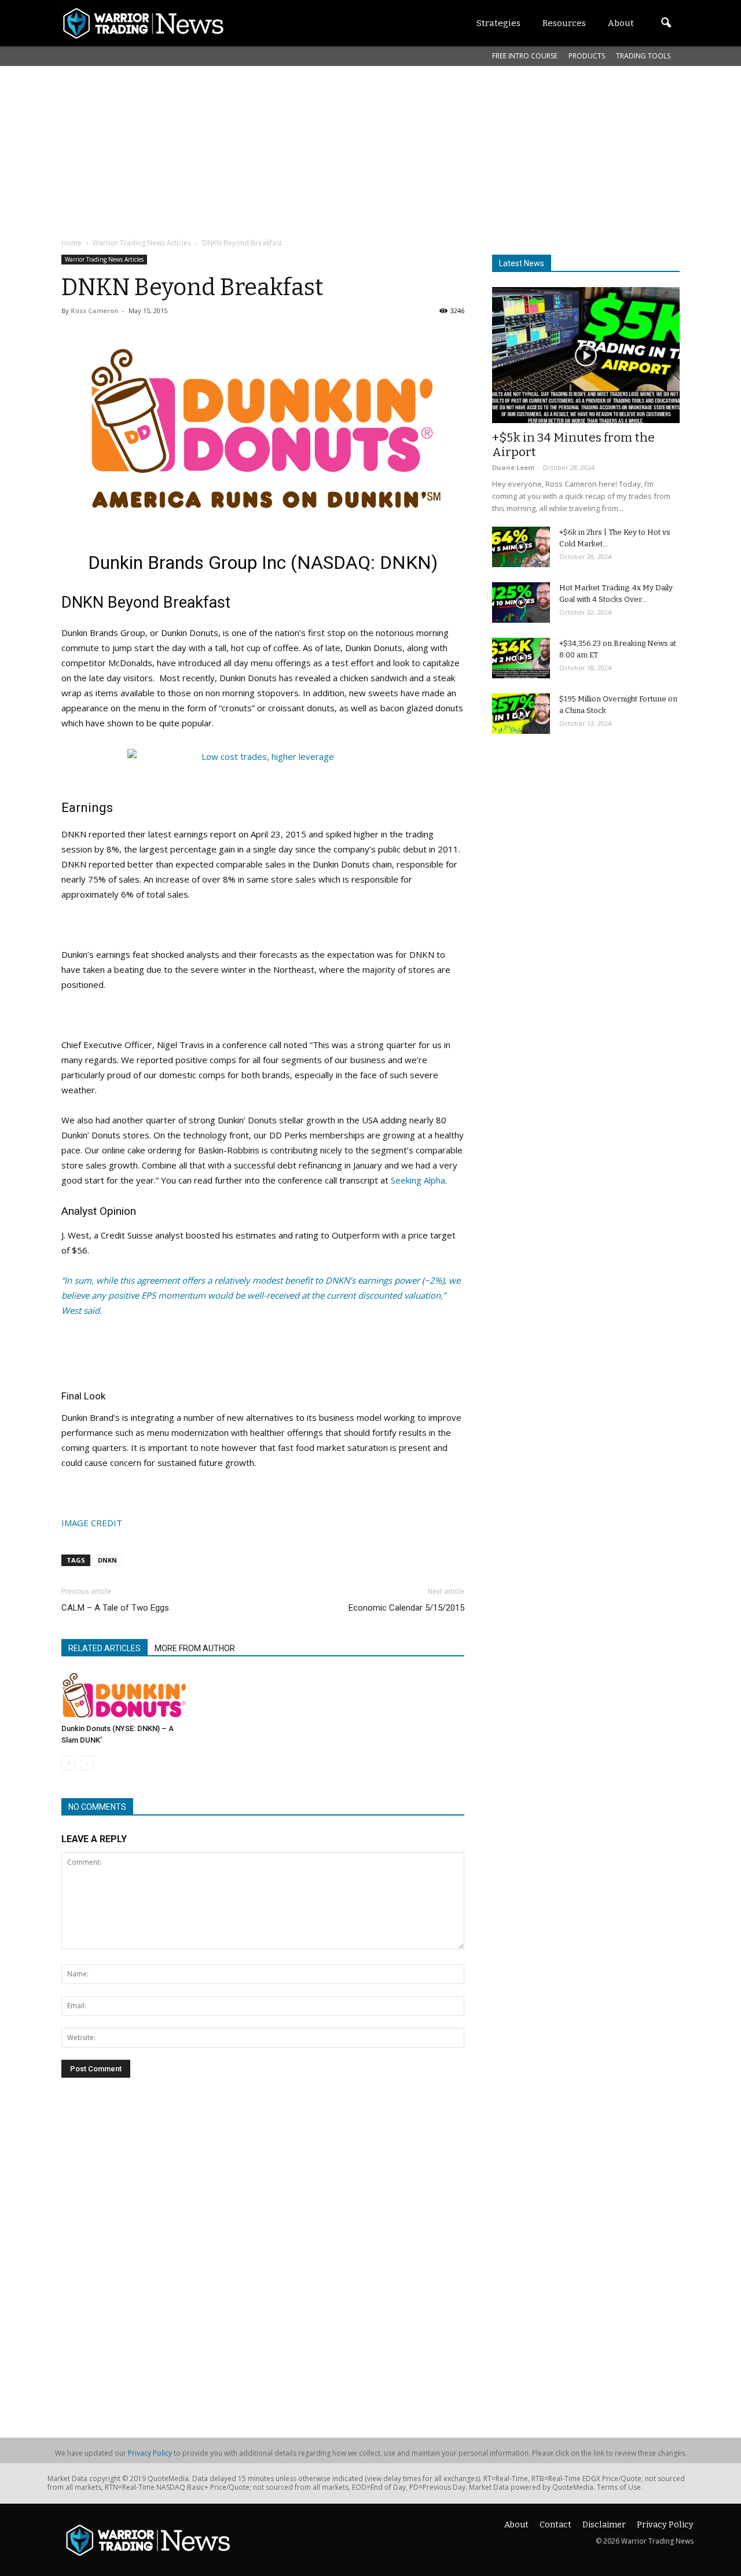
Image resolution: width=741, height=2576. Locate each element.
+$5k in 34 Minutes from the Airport (573, 445)
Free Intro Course (525, 56)
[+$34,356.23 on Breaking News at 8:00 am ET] (521, 658)
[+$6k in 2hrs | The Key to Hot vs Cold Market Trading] (521, 547)
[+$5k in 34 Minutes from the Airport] (586, 355)
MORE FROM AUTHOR (195, 1648)
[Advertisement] (342, 150)
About (516, 2525)
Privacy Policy (150, 2453)
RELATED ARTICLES (104, 1648)
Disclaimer (604, 2525)
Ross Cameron (95, 310)
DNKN (107, 1560)
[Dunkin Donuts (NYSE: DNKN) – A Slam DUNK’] (124, 1695)
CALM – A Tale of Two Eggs (115, 1608)
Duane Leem (513, 467)
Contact (555, 2525)
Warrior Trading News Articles (104, 259)
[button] (666, 23)
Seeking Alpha (418, 1180)
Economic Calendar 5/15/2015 (406, 1608)
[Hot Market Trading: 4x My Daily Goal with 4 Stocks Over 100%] (521, 602)
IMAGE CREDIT (92, 1523)
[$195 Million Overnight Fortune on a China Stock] (521, 714)
